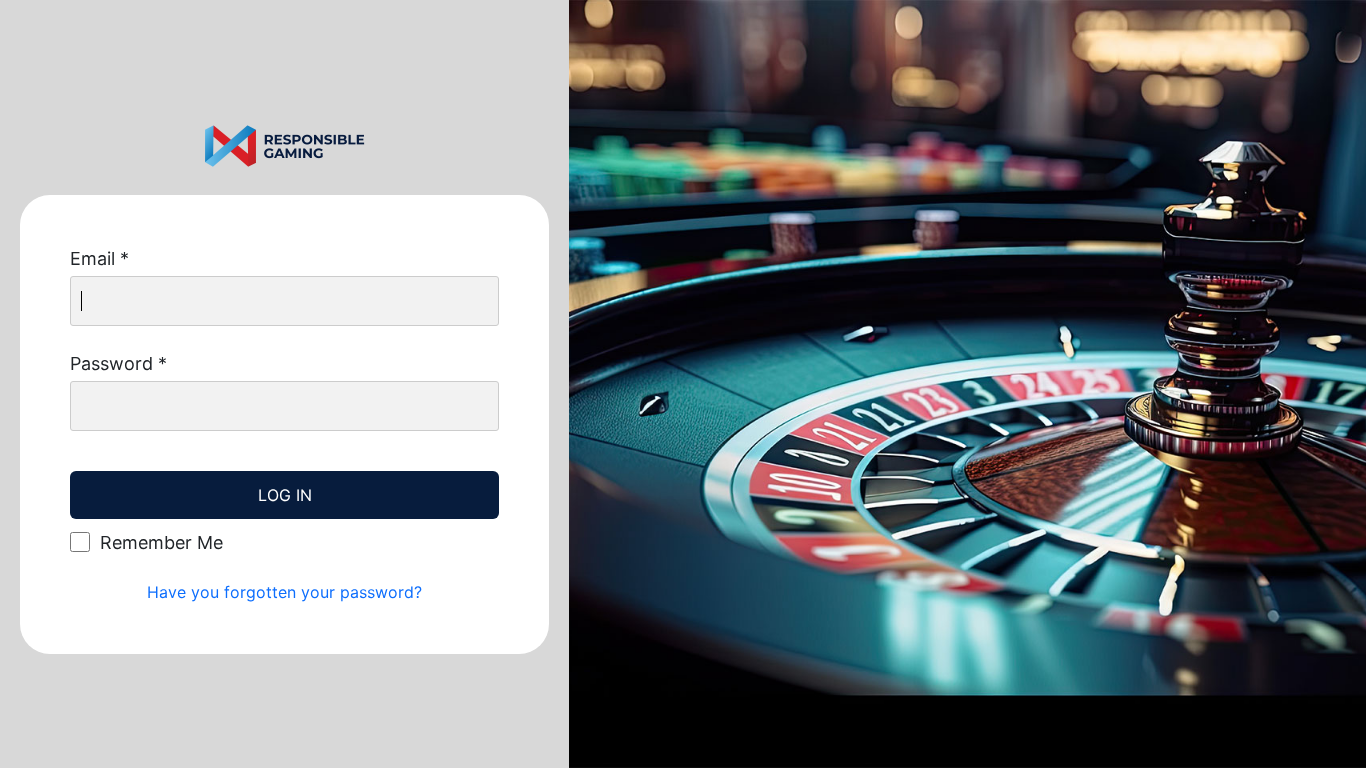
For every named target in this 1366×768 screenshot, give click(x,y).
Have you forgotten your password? (284, 592)
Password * (118, 363)
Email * (99, 258)
